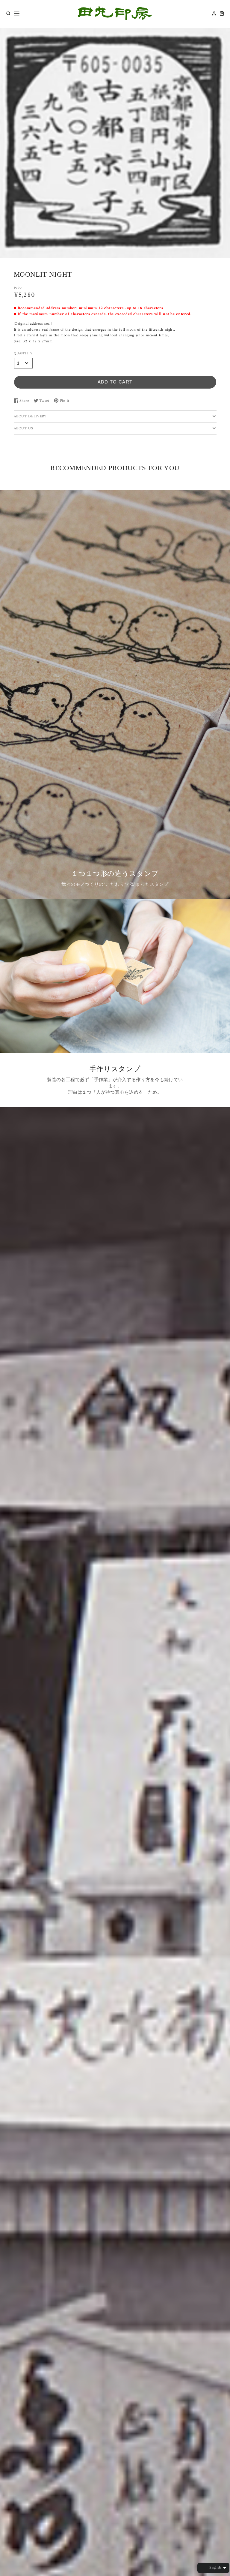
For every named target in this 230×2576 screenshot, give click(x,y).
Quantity (23, 354)
